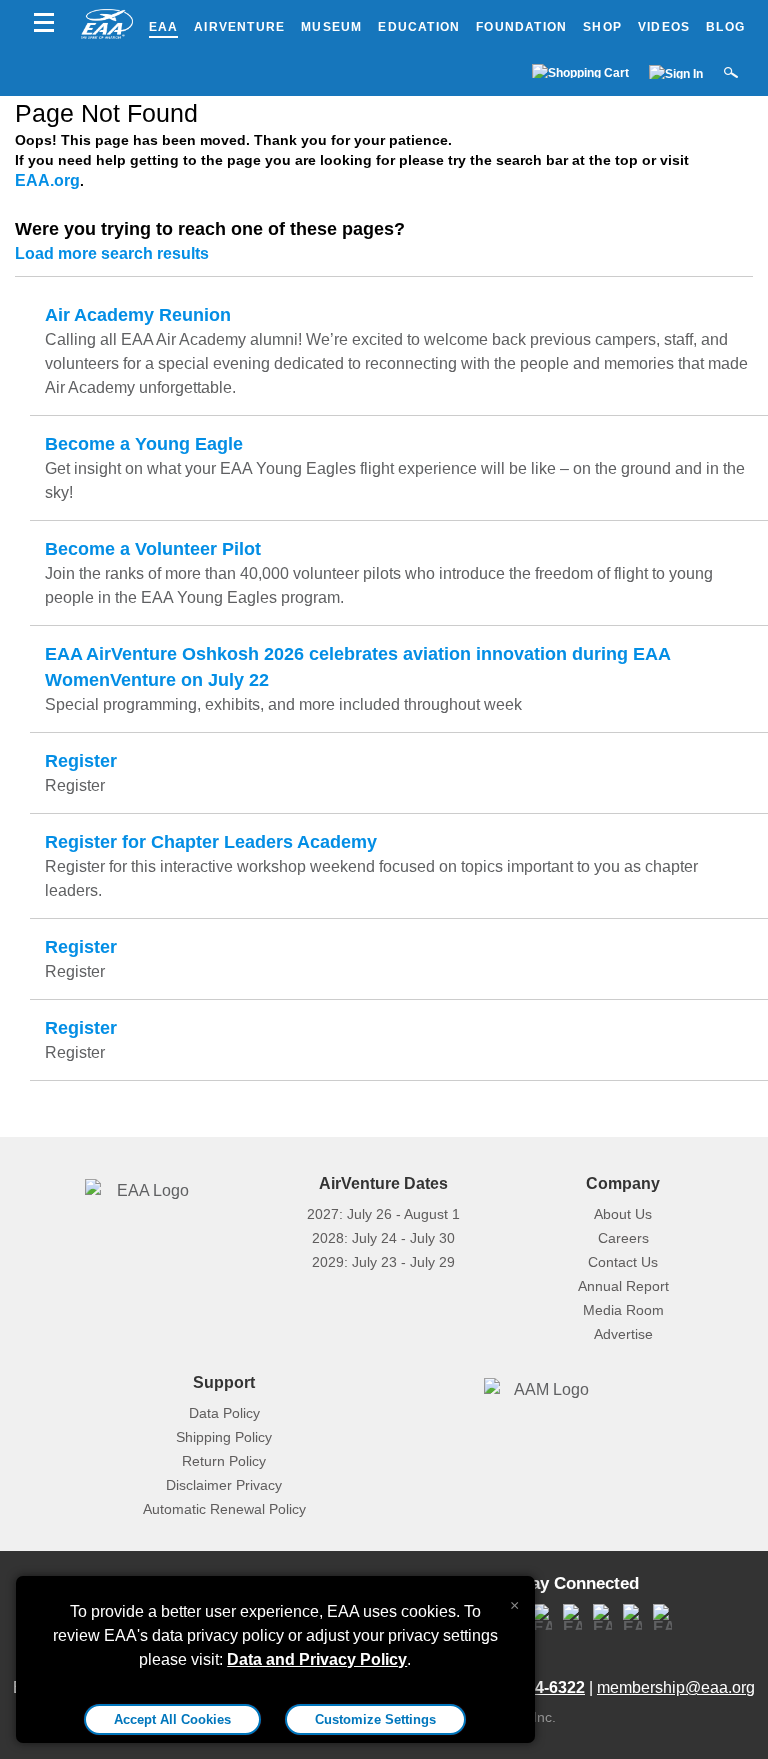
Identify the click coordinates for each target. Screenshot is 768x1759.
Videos (664, 27)
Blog (725, 27)
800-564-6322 (535, 1687)
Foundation (521, 27)
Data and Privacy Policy (317, 1659)
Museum (331, 27)
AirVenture (239, 27)
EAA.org (47, 180)
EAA (164, 27)
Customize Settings (375, 1719)
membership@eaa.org (676, 1687)
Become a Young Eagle (144, 444)
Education (419, 27)
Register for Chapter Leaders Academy (211, 842)
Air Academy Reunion (138, 315)
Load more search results (112, 253)
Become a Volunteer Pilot (153, 549)
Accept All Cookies (172, 1719)
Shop (602, 27)
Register (81, 761)
